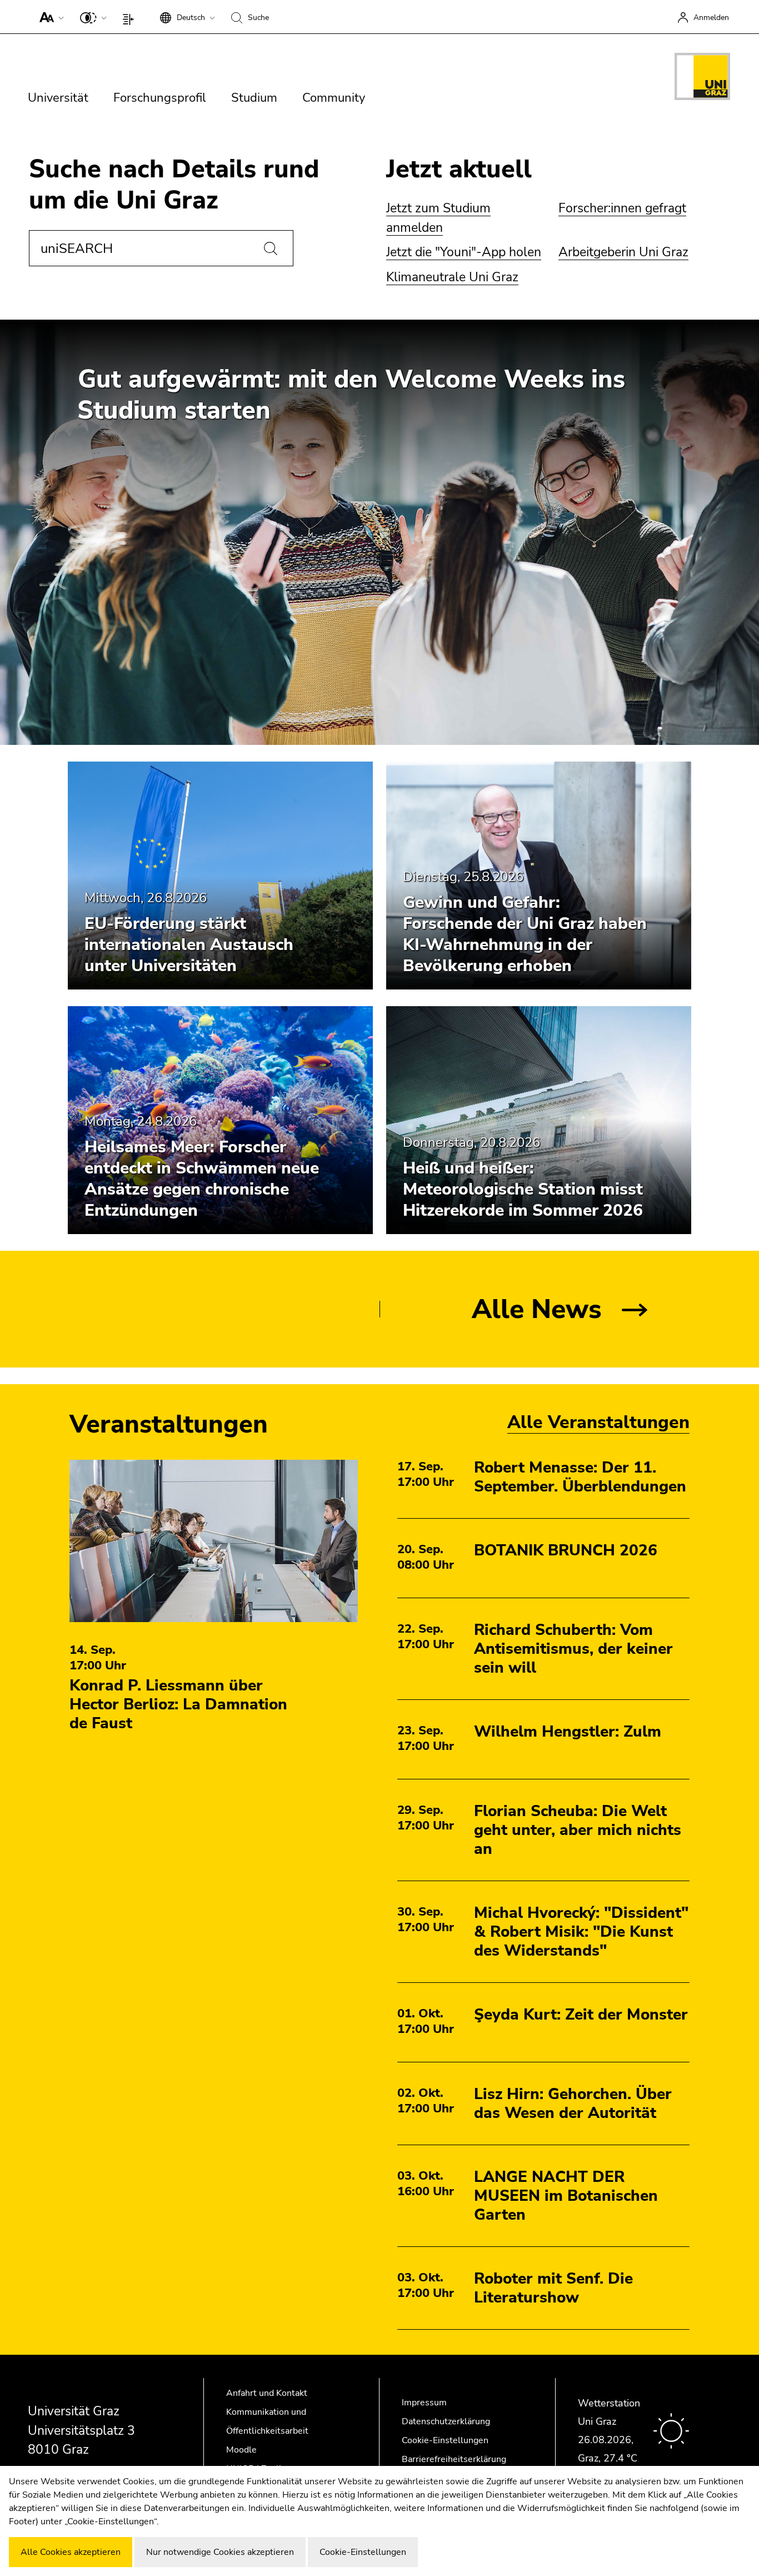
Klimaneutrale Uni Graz (452, 277)
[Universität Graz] (702, 78)
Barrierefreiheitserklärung (454, 2459)
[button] (49, 17)
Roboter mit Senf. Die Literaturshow (553, 2288)
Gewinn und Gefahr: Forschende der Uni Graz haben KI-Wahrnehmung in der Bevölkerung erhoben (525, 934)
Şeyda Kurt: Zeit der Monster (581, 2015)
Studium (254, 98)
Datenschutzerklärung (446, 2421)
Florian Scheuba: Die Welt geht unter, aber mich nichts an (578, 1830)
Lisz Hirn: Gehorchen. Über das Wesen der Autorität (573, 2103)
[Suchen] (271, 248)
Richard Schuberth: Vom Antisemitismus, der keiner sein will (573, 1649)
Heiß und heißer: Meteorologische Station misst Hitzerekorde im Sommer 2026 (523, 1189)
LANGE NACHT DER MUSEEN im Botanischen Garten (566, 2196)
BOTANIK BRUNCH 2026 (566, 1550)
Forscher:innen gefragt (622, 208)
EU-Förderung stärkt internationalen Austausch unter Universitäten (189, 945)
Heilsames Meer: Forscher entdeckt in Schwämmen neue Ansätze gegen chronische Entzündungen (202, 1179)
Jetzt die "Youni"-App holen (464, 252)
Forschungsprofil (160, 98)
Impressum (424, 2403)
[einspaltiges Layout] (131, 17)
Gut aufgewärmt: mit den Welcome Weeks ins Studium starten (351, 395)
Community (334, 98)
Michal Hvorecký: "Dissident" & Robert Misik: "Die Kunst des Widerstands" (581, 1932)
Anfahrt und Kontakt (267, 2393)
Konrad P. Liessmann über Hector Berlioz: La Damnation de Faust (178, 1704)
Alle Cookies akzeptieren (71, 2552)
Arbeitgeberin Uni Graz (623, 252)
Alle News (537, 1309)
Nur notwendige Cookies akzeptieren (220, 2552)
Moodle (241, 2450)
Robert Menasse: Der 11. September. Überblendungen (580, 1477)
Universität (58, 98)
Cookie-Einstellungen (445, 2440)
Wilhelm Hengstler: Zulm (568, 1732)
